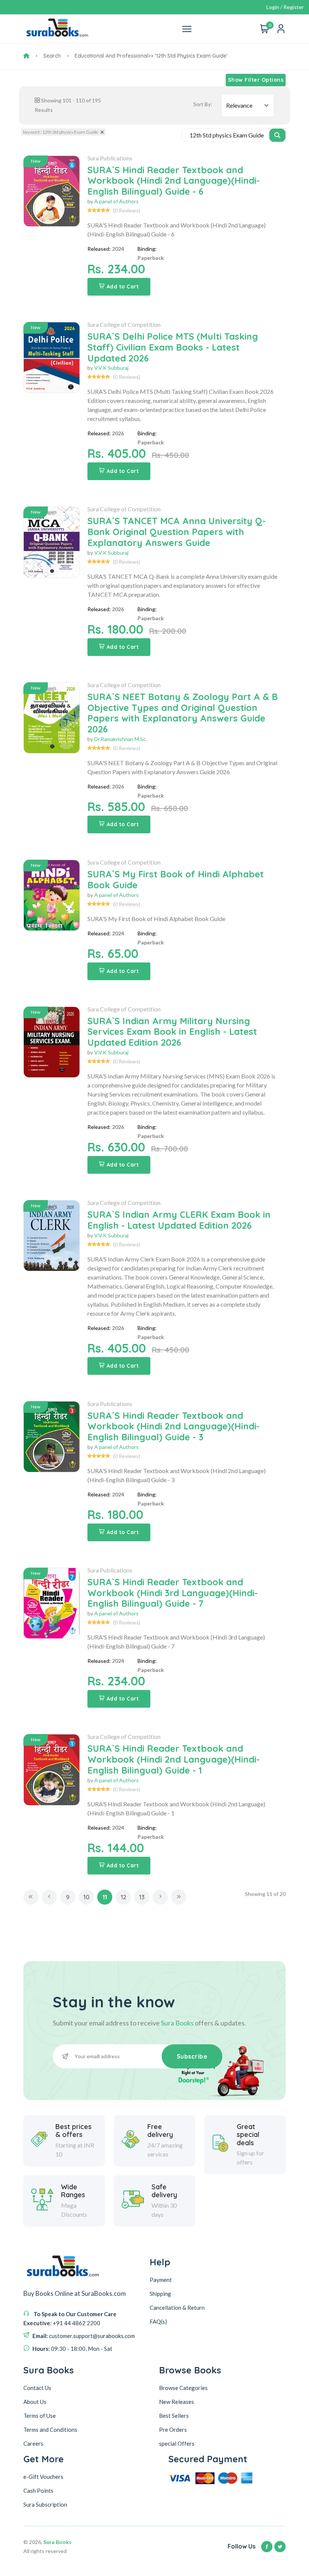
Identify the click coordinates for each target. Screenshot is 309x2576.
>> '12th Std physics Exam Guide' (188, 56)
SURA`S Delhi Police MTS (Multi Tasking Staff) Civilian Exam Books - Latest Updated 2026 (173, 347)
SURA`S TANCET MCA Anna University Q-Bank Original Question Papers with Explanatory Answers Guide (177, 532)
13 (142, 1897)
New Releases (177, 2402)
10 (86, 1897)
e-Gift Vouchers (43, 2477)
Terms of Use (40, 2416)
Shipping (160, 2294)
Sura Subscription (45, 2504)
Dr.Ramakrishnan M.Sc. (121, 739)
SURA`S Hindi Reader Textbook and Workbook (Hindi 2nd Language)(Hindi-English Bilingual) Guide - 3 (174, 1426)
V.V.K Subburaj (111, 368)
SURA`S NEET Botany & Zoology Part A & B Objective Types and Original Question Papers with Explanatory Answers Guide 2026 (183, 713)
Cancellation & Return (177, 2308)
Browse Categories (183, 2388)
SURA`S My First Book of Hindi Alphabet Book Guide (176, 879)
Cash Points (38, 2491)
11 (105, 1897)
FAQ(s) (158, 2321)
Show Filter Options (256, 80)
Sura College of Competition (124, 324)
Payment (161, 2280)
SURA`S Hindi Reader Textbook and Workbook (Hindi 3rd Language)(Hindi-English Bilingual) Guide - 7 (173, 1593)
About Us (35, 2402)
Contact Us (37, 2388)
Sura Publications (110, 158)
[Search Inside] (278, 135)
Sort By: (203, 104)
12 (123, 1897)
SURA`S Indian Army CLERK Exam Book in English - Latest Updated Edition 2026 (179, 1220)
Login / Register (285, 7)
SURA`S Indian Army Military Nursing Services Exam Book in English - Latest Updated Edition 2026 (172, 1032)
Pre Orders (173, 2430)
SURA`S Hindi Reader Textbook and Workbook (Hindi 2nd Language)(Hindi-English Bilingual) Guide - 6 (174, 181)
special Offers (177, 2443)
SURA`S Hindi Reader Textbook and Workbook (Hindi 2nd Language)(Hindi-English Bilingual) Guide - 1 (174, 1759)
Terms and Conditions (50, 2430)
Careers (33, 2443)
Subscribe (192, 2056)
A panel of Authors (116, 201)
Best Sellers (174, 2416)
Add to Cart (123, 287)
